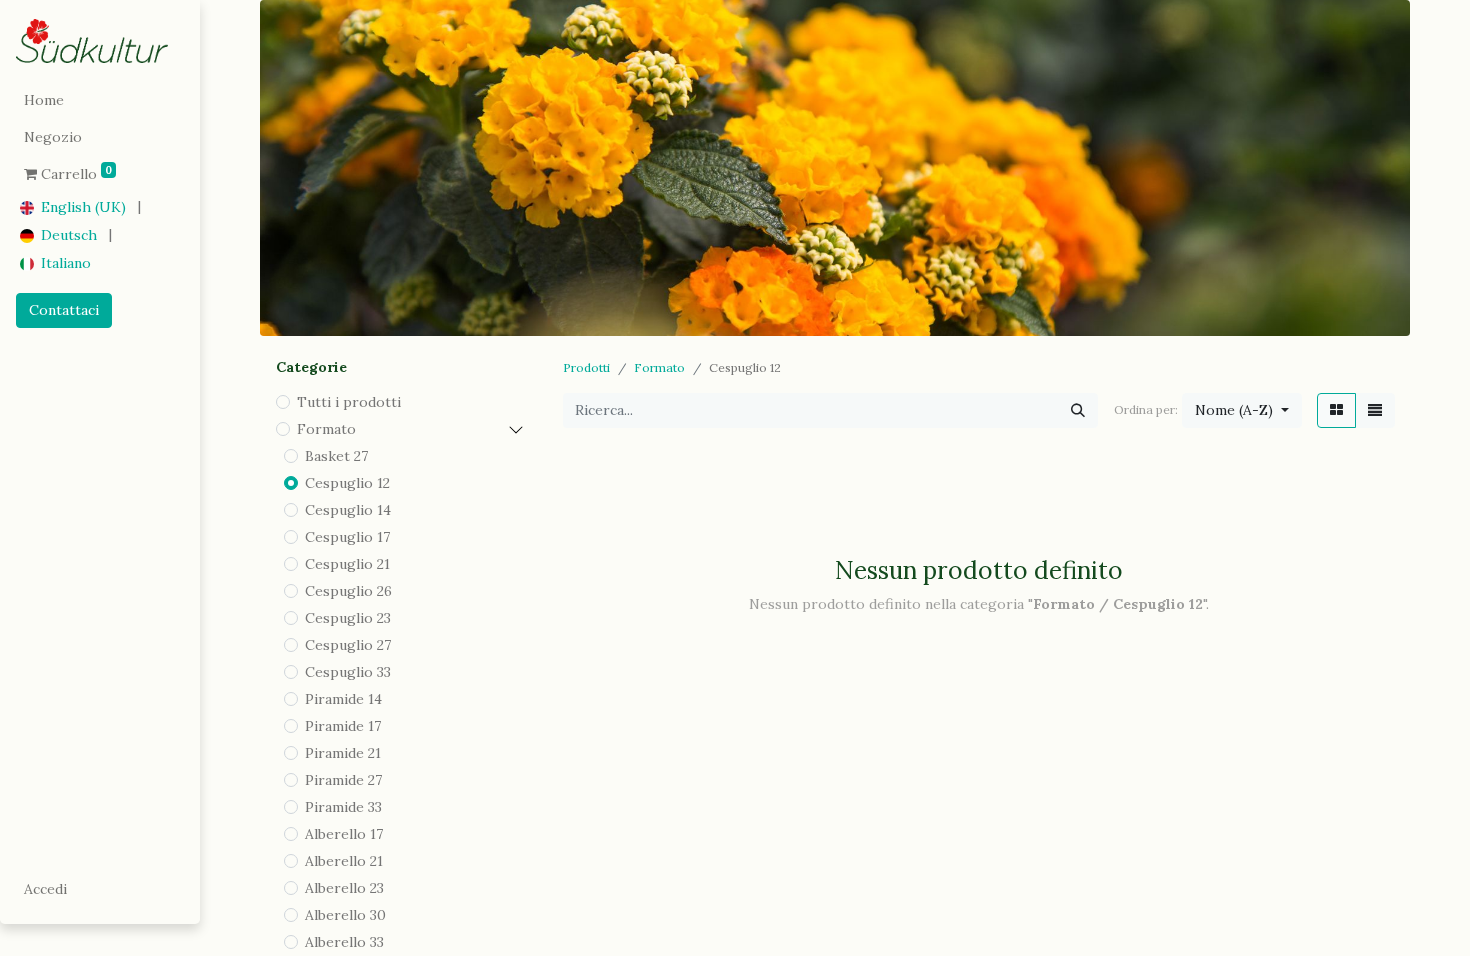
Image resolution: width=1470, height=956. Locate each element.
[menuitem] (100, 100)
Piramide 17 (343, 726)
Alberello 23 (344, 888)
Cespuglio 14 (348, 510)
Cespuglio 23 (348, 618)
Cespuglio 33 (348, 672)
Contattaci (64, 310)
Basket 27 (336, 456)
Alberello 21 (344, 861)
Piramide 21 (343, 753)
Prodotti (586, 367)
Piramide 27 (343, 780)
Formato (326, 429)
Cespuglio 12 (347, 483)
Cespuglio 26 (348, 591)
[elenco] (1375, 410)
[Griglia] (1336, 410)
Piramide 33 (343, 807)
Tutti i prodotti (349, 402)
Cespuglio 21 (347, 564)
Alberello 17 (344, 834)
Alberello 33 (344, 942)
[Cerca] (1078, 410)
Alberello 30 (345, 915)
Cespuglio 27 (348, 645)
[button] (1242, 410)
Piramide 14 (343, 699)
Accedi (45, 889)
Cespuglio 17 (347, 537)
